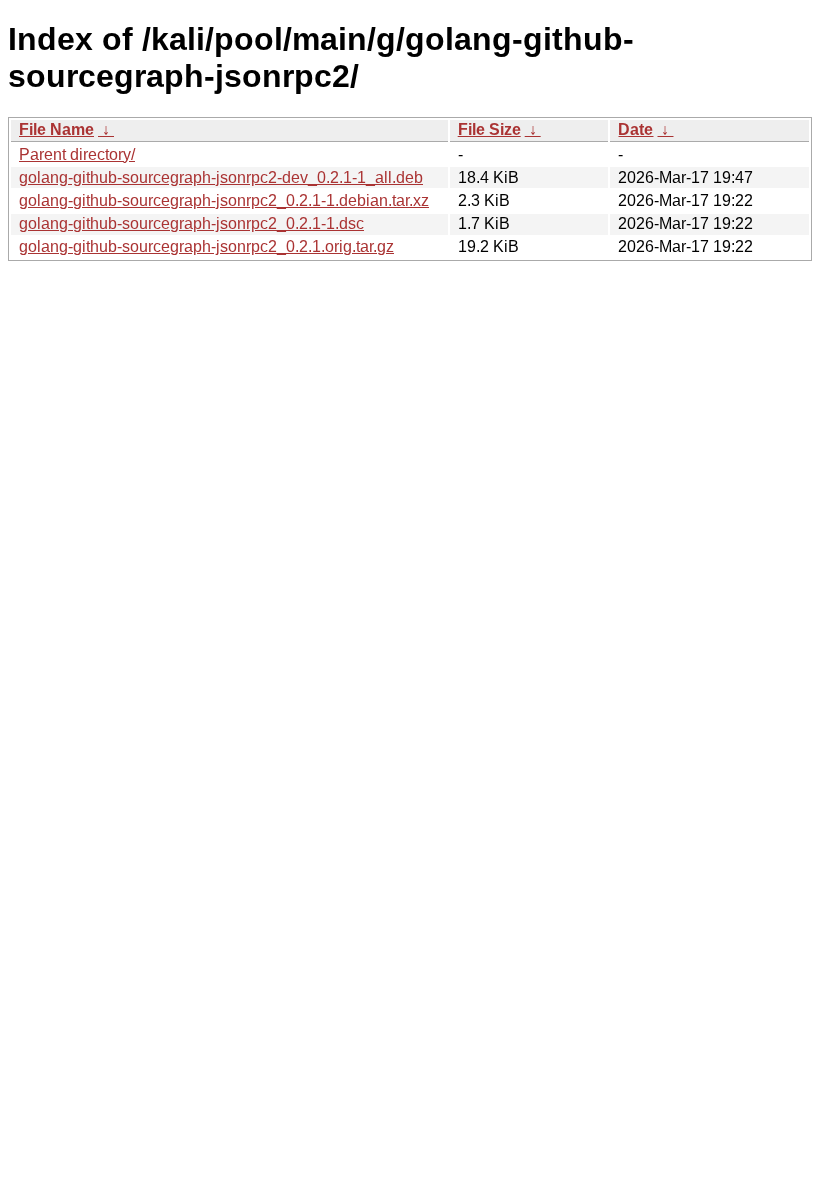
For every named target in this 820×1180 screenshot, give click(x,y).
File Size (489, 129)
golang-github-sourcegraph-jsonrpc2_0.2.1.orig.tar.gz (206, 246)
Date (635, 129)
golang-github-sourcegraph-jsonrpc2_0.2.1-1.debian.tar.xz (224, 200)
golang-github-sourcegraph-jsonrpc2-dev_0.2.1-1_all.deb (221, 177)
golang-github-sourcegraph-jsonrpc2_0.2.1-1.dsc (191, 223)
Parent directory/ (77, 154)
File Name (56, 129)
